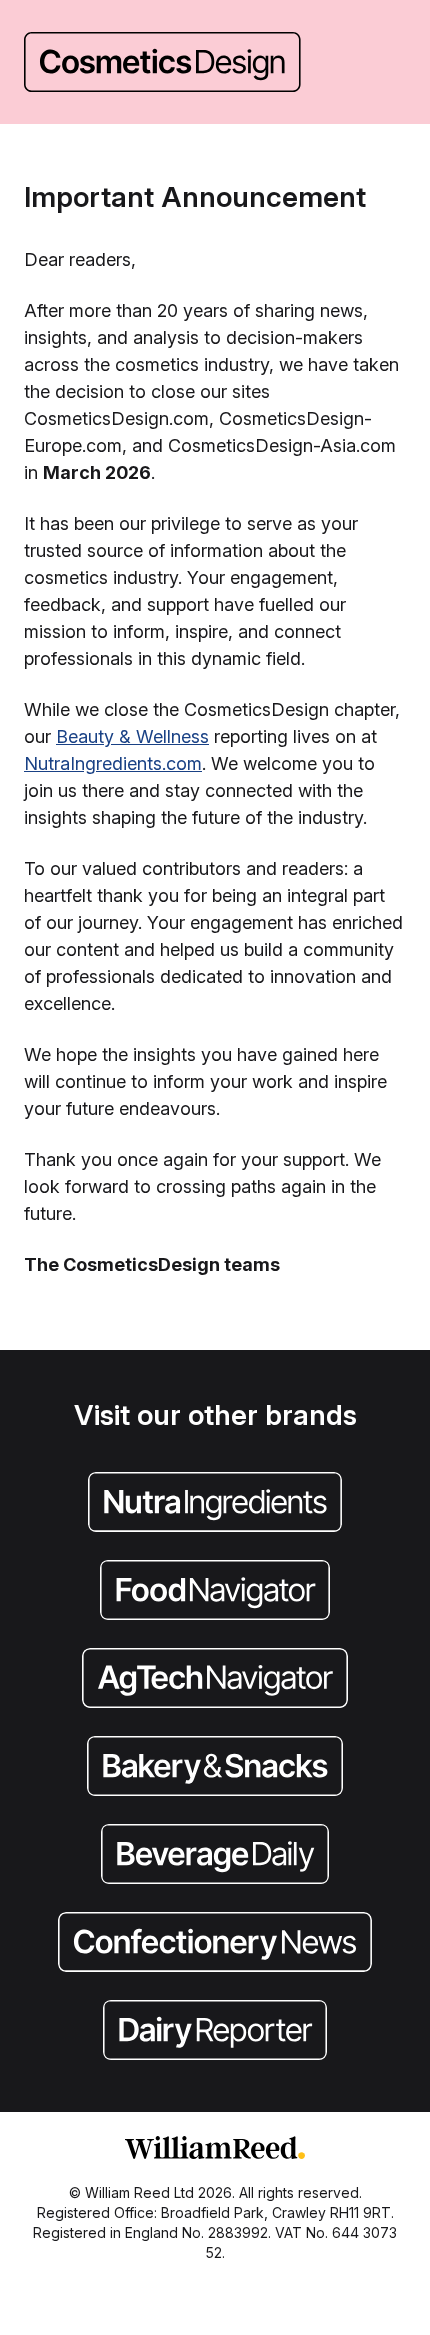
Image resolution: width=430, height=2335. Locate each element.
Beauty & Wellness (132, 736)
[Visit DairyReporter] (215, 2032)
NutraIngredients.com (113, 763)
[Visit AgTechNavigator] (215, 1680)
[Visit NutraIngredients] (215, 1504)
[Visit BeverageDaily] (215, 1856)
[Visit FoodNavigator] (215, 1592)
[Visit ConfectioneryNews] (215, 1944)
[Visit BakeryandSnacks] (215, 1768)
